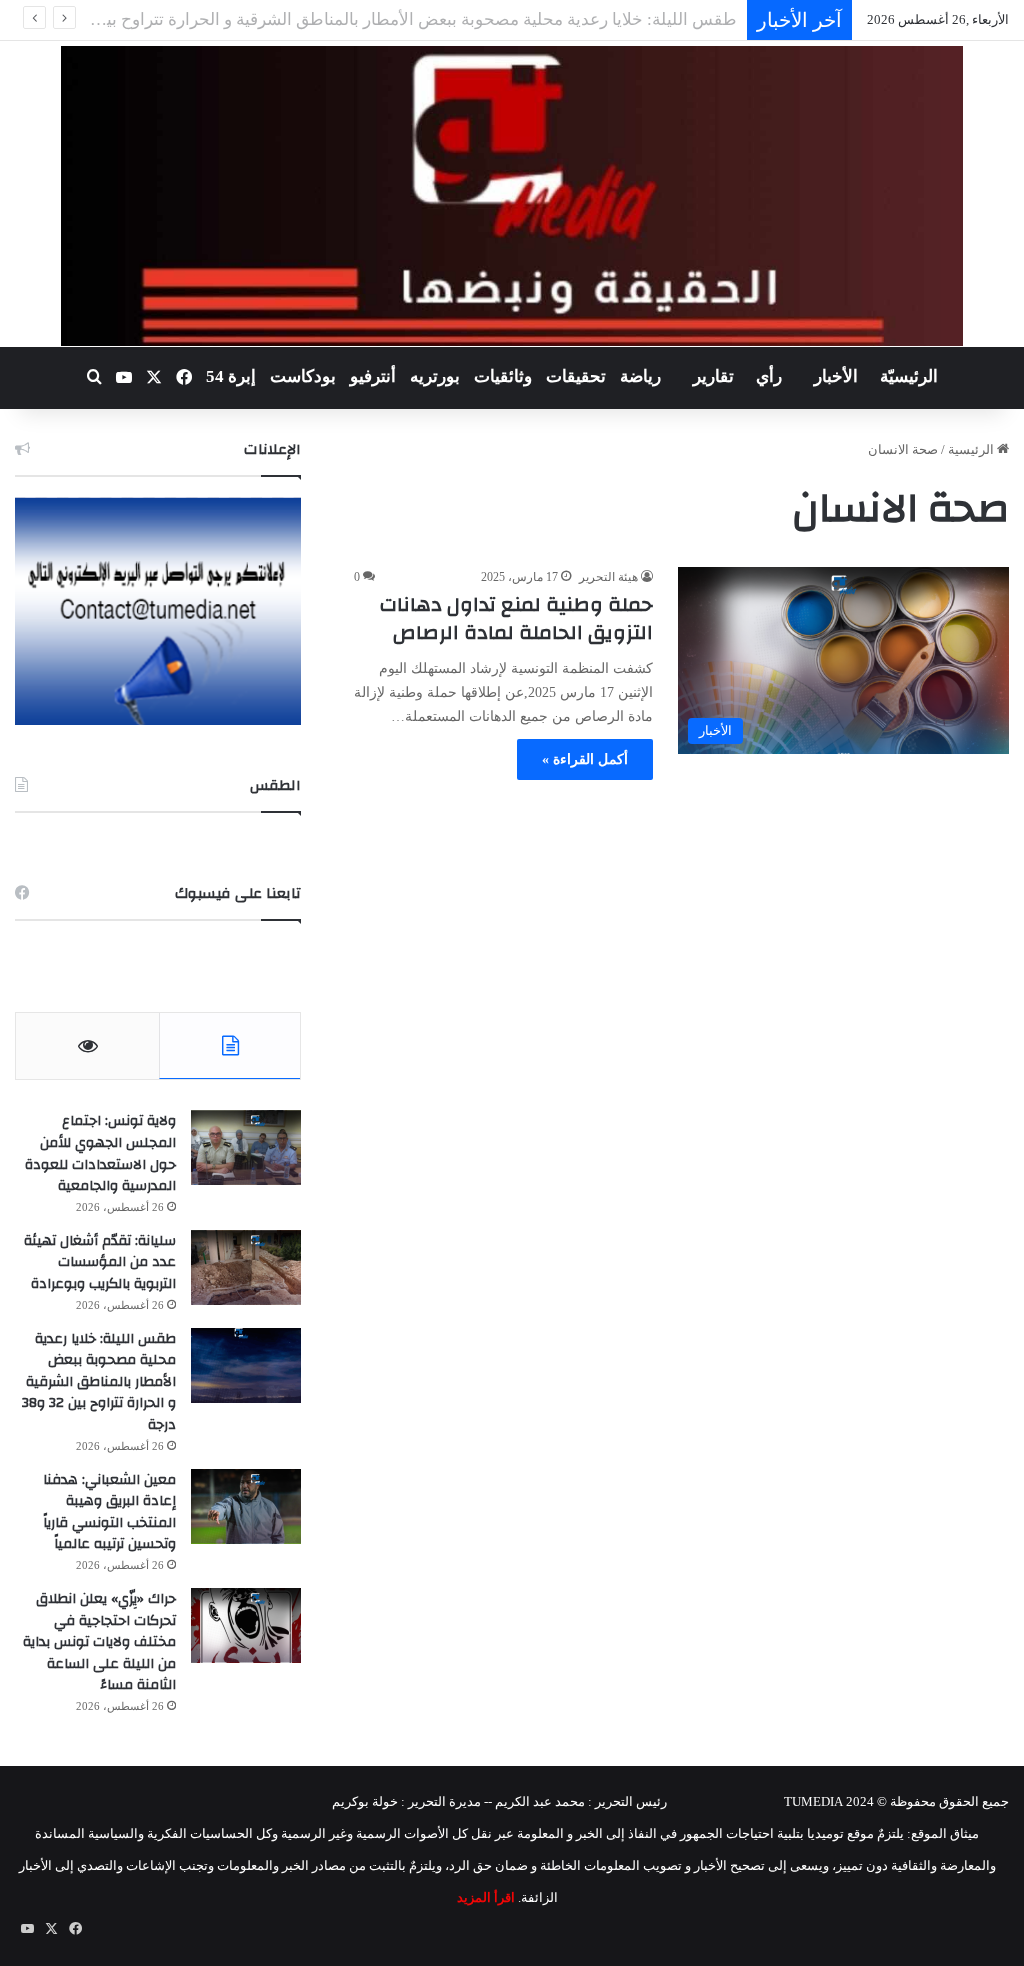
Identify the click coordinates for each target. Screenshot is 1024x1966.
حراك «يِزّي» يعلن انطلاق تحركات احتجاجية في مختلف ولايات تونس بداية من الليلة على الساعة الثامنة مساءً (99, 1642)
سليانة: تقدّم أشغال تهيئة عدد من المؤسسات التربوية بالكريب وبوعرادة (100, 1262)
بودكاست (303, 376)
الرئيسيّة (909, 376)
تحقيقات (576, 376)
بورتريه (435, 376)
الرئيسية (972, 449)
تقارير (713, 376)
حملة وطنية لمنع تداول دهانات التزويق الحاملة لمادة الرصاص (516, 618)
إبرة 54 (231, 376)
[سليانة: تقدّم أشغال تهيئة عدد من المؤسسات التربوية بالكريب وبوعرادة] (246, 1267)
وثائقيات (503, 376)
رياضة (640, 376)
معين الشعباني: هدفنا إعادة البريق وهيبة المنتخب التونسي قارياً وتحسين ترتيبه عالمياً (109, 1512)
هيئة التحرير (608, 577)
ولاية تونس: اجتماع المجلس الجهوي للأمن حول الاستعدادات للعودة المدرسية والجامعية (100, 1153)
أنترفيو (373, 376)
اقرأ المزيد (486, 1897)
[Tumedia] (511, 196)
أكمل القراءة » (585, 759)
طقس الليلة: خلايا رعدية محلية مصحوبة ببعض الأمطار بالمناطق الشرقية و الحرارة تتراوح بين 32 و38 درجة (99, 1382)
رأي (769, 376)
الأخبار (836, 376)
